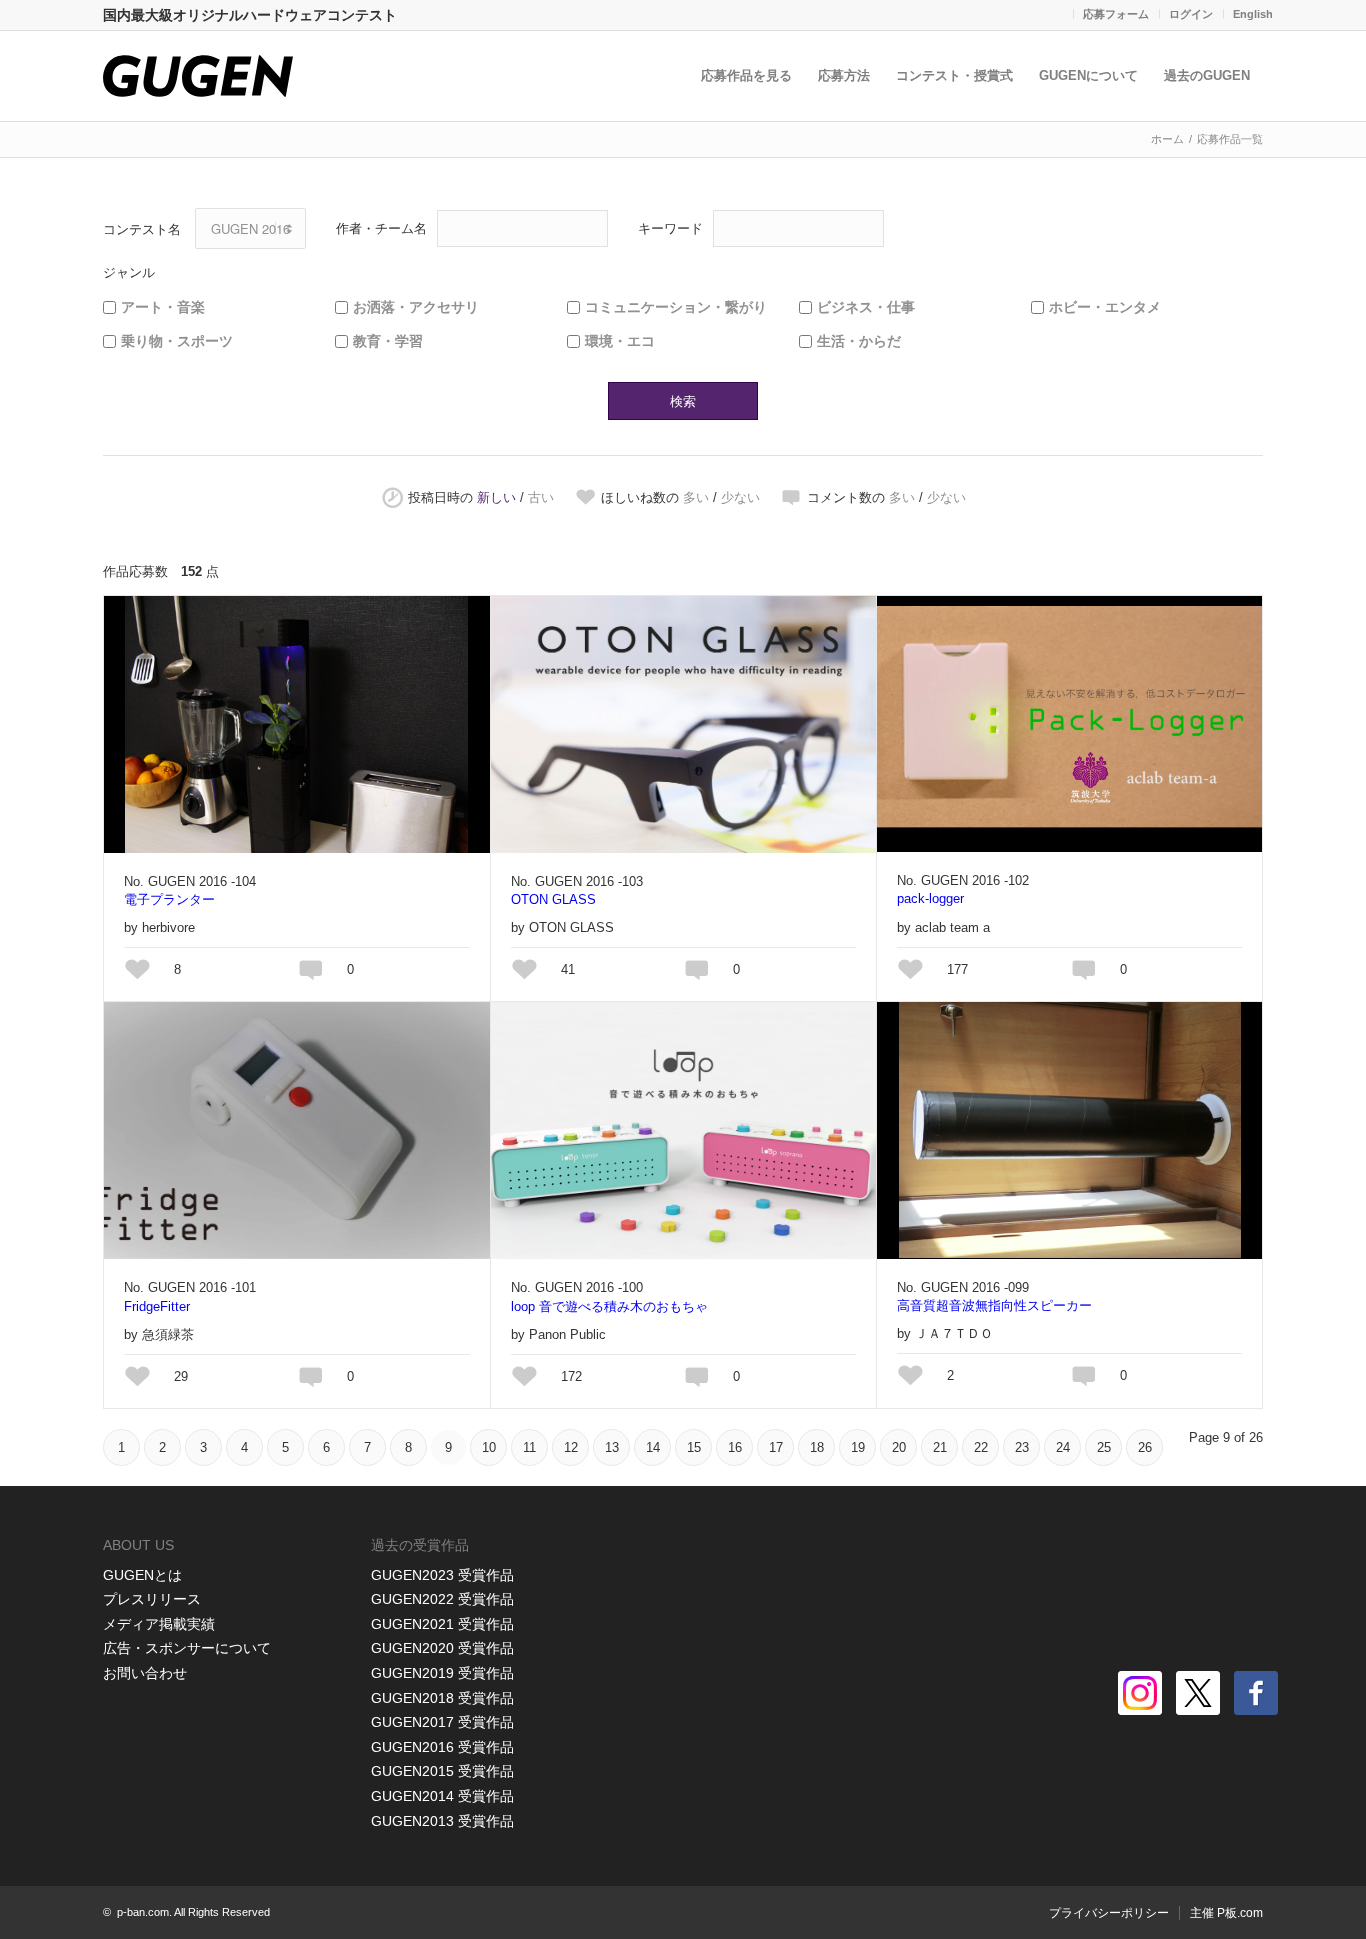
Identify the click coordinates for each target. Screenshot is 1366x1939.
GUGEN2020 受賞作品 (442, 1648)
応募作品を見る (746, 75)
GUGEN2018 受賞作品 (442, 1698)
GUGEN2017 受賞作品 (442, 1722)
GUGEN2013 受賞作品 (442, 1821)
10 (489, 1447)
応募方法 (844, 75)
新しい (496, 497)
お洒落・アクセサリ (416, 307)
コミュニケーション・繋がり (676, 307)
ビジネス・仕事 (866, 307)
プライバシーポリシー (1109, 1913)
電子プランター (169, 899)
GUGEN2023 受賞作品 (442, 1575)
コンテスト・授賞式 (954, 75)
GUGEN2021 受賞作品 (442, 1624)
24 (1063, 1447)
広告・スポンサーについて (187, 1648)
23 (1022, 1447)
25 (1104, 1447)
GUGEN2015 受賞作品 (442, 1771)
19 (858, 1447)
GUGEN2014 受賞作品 (442, 1796)
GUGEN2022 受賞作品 (442, 1599)
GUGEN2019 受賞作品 (442, 1673)
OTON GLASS (553, 899)
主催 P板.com (1226, 1913)
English (1253, 14)
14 (653, 1447)
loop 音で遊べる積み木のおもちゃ (609, 1306)
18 (817, 1447)
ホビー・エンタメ (1105, 307)
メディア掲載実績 (159, 1624)
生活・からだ (859, 341)
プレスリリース (152, 1599)
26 (1145, 1447)
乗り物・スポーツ (177, 341)
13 (612, 1447)
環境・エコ (620, 341)
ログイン (1191, 14)
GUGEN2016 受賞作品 (442, 1747)
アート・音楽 (163, 307)
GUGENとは (142, 1575)
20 (899, 1447)
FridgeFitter (157, 1306)
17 (776, 1447)
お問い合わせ (145, 1673)
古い (541, 497)
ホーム (1167, 139)
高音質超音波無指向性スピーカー (994, 1305)
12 (571, 1447)
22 (981, 1447)
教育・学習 (388, 341)
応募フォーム (1116, 14)
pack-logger (930, 898)
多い (696, 497)
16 (735, 1447)
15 (694, 1447)
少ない (740, 497)
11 (529, 1447)
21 (940, 1447)
